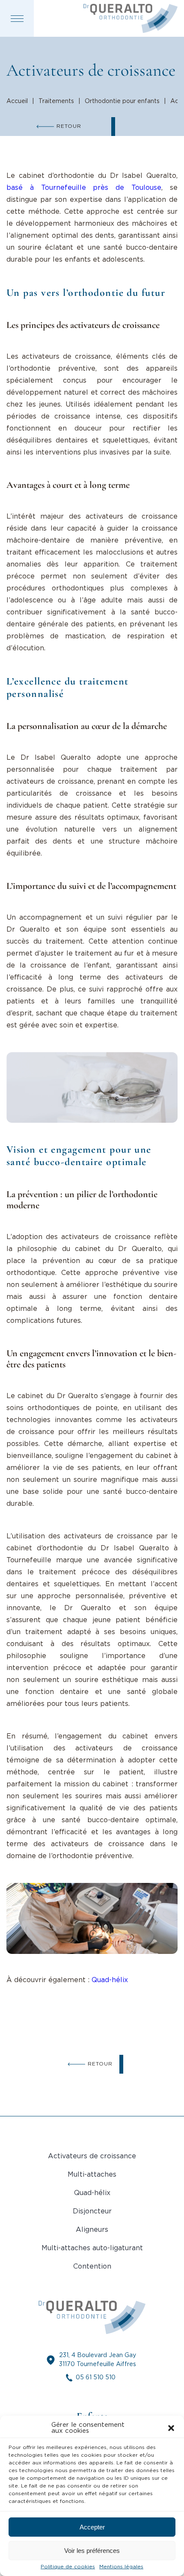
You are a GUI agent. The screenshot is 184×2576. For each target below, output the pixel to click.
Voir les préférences (92, 2551)
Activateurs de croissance (92, 2156)
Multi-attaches (92, 2175)
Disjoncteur (92, 2212)
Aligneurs (92, 2230)
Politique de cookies (68, 2567)
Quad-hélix (110, 1980)
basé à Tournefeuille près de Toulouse (84, 188)
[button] (171, 2428)
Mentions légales (121, 2567)
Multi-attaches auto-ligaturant (92, 2248)
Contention (92, 2267)
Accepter (92, 2527)
